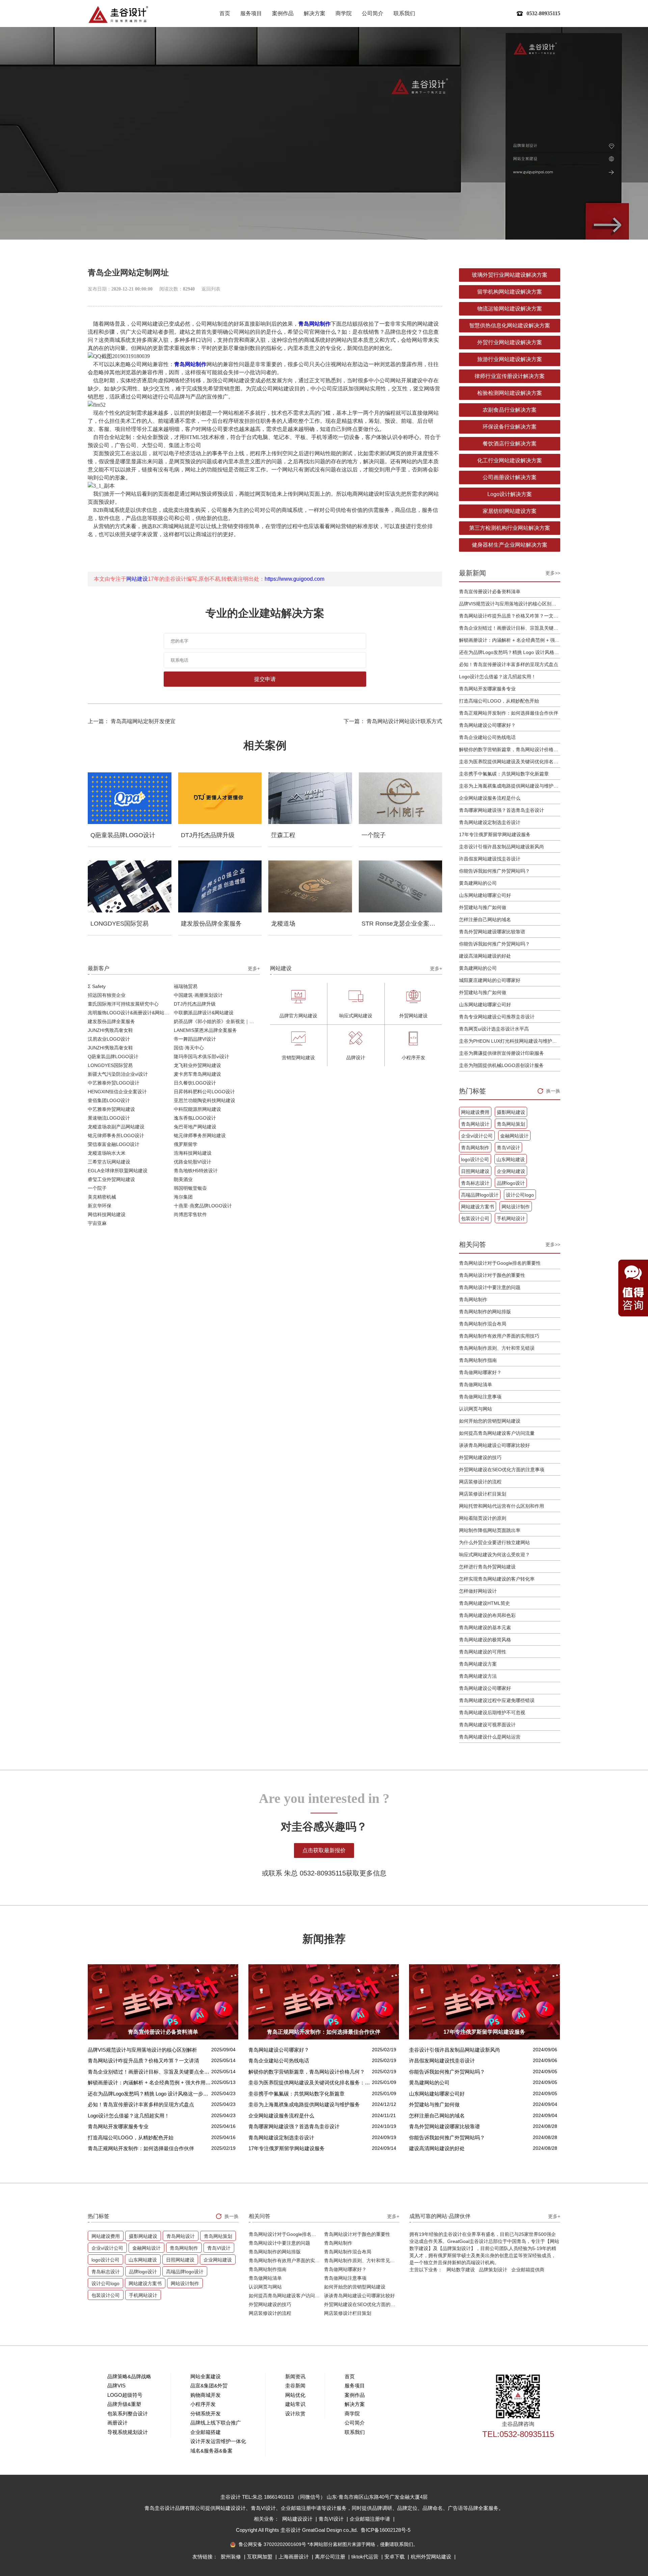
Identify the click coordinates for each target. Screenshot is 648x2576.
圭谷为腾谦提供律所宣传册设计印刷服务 (502, 1053)
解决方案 (315, 13)
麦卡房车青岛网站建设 (197, 1074)
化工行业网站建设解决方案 (510, 460)
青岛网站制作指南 (478, 1360)
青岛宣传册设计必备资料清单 (490, 592)
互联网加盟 (260, 2557)
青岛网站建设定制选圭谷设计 (490, 822)
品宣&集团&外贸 (209, 2386)
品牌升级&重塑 (124, 2404)
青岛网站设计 (475, 1124)
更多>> (553, 573)
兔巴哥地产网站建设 (195, 1127)
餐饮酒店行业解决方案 (510, 444)
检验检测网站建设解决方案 (510, 393)
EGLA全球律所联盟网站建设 (118, 1171)
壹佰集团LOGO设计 (109, 1100)
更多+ (254, 968)
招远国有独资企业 (107, 995)
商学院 (344, 13)
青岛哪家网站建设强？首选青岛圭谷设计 (502, 810)
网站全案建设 (206, 2376)
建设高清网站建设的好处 (485, 956)
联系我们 (404, 13)
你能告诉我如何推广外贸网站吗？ (494, 871)
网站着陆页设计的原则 (483, 1518)
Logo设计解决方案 (510, 494)
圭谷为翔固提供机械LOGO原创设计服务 (501, 1065)
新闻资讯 (295, 2376)
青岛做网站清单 (476, 1385)
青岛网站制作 (315, 324)
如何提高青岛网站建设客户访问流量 (497, 1433)
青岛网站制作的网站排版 (485, 1312)
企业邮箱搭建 (206, 2432)
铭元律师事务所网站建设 (200, 1135)
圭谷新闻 (295, 2386)
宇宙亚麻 (97, 1223)
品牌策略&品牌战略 (129, 2376)
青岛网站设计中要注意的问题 (490, 1287)
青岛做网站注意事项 (480, 1397)
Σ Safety (97, 986)
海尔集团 (183, 1197)
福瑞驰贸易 (186, 986)
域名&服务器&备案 (211, 2451)
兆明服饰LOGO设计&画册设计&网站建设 (131, 1013)
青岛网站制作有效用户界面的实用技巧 (499, 1336)
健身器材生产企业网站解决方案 (510, 545)
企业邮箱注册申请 (371, 2519)
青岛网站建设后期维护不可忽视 (492, 1712)
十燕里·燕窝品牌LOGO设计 (203, 1206)
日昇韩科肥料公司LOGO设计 (204, 1092)
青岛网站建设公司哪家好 (485, 1688)
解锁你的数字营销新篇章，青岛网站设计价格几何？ (510, 749)
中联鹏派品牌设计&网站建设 (204, 1013)
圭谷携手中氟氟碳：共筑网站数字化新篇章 (504, 774)
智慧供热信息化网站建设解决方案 (510, 325)
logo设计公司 (475, 1159)
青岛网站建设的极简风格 (485, 1640)
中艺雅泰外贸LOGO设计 (114, 1083)
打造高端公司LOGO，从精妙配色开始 (499, 701)
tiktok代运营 (366, 2557)
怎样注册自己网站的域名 (485, 920)
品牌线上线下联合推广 (216, 2423)
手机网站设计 (511, 1218)
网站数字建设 (461, 2270)
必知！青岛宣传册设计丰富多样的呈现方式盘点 (509, 664)
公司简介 (373, 13)
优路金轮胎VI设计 (193, 1162)
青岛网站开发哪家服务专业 (487, 689)
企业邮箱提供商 (528, 2270)
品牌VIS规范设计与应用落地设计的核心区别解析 (510, 604)
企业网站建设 (511, 1171)
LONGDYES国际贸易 (110, 1065)
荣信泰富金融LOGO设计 (114, 1144)
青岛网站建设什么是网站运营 (490, 1737)
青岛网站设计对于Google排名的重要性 (500, 1263)
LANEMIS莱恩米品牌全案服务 (205, 1030)
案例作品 (283, 13)
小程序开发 (203, 2404)
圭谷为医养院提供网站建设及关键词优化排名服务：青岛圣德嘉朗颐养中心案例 (510, 762)
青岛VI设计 (508, 1148)
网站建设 (137, 579)
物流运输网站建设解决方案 (510, 309)
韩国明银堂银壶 (190, 1188)
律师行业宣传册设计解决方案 (510, 376)
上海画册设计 (294, 2557)
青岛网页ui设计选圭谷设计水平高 (494, 1029)
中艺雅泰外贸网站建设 (111, 1109)
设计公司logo (520, 1195)
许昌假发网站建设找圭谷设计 (490, 859)
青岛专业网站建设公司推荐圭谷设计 (497, 1017)
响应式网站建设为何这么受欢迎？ (494, 1555)
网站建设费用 (475, 1112)
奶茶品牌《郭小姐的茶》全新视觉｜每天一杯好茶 (217, 1021)
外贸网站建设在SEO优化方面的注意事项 (502, 1470)
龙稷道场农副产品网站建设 (116, 1127)
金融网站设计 (514, 1136)
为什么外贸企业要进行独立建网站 (494, 1542)
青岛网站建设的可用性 (483, 1652)
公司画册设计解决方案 (510, 477)
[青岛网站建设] (118, 14)
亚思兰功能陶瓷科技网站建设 (205, 1100)
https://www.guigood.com (294, 579)
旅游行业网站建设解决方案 (510, 359)
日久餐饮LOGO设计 (195, 1083)
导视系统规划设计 (128, 2432)
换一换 (553, 1091)
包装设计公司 (475, 1218)
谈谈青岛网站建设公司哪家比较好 (494, 1445)
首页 (225, 13)
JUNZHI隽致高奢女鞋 (110, 1030)
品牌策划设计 (493, 2270)
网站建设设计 (298, 2519)
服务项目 (251, 13)
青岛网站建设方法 (478, 1676)
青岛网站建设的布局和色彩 (487, 1615)
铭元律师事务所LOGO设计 (116, 1135)
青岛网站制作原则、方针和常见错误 (497, 1348)
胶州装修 (232, 2557)
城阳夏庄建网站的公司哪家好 (490, 980)
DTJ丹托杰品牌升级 (195, 1004)
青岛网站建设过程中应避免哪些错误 (497, 1700)
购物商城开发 (206, 2395)
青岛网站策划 (511, 1124)
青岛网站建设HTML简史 (484, 1603)
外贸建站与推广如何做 (483, 907)
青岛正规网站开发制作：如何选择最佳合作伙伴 (509, 713)
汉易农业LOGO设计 (109, 1039)
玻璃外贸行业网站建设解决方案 (510, 275)
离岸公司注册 (331, 2557)
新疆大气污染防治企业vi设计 (118, 1074)
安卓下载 (395, 2557)
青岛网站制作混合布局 (483, 1324)
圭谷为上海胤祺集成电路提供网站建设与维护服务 (510, 786)
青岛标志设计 (475, 1183)
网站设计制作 (516, 1207)
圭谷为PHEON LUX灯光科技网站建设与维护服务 (510, 1041)
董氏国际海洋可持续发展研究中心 (123, 1004)
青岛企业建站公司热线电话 (487, 737)
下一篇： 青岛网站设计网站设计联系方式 (393, 721)
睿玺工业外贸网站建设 (111, 1179)
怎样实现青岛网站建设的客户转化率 (497, 1579)
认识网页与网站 (476, 1409)
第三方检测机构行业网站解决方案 (510, 528)
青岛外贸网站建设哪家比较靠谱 (492, 932)
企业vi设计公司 (477, 1136)
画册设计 (117, 2423)
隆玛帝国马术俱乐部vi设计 (201, 1057)
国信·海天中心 (189, 1048)
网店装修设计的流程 (480, 1482)
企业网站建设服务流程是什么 (490, 798)
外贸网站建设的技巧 (480, 1457)
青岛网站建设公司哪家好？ (487, 725)
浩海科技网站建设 (193, 1153)
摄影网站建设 (511, 1112)
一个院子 (97, 1188)
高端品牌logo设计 (480, 1195)
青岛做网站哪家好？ (480, 1372)
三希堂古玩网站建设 (109, 1162)
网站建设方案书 (478, 1207)
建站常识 (295, 2404)
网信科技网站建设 (107, 1214)
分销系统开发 (206, 2414)
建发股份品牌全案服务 (111, 1021)
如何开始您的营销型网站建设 (490, 1421)
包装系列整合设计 (128, 2414)
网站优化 (295, 2395)
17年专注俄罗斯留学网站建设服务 (495, 834)
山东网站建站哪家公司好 (485, 895)
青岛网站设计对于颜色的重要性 (492, 1275)
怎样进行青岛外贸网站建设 (487, 1567)
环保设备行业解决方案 (510, 427)
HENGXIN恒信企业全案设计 (117, 1092)
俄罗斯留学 (186, 1144)
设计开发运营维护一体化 (218, 2441)
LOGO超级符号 (125, 2395)
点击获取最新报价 (324, 1850)
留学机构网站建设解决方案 (510, 292)
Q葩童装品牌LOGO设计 (113, 1057)
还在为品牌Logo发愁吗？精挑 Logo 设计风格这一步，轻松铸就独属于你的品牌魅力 (510, 652)
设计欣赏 (295, 2414)
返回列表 (211, 289)
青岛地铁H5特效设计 (196, 1171)
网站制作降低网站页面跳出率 (490, 1530)
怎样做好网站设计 (478, 1591)
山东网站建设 (511, 1159)
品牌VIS (116, 2386)
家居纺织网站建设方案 (510, 511)
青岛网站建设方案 (478, 1664)
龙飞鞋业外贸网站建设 (197, 1065)
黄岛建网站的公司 (478, 883)
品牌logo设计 (511, 1183)
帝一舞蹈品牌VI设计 (195, 1039)
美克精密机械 (102, 1197)
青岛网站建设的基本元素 (485, 1627)
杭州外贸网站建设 (432, 2557)
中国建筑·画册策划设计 (198, 995)
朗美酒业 (183, 1179)
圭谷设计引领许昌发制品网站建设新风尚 (502, 847)
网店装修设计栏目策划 (483, 1494)
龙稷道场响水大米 (107, 1153)
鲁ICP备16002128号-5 (386, 2530)
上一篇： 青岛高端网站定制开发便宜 (132, 721)
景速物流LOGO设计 (109, 1118)
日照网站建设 (475, 1171)
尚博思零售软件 (190, 1214)
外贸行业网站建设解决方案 (510, 342)
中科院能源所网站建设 (197, 1109)
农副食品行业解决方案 (510, 410)
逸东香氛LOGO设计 (195, 1118)
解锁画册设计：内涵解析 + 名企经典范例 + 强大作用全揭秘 (510, 640)
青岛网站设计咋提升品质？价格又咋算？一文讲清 (510, 616)
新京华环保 (100, 1206)
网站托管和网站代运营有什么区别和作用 (502, 1506)
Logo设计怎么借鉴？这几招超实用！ (497, 677)
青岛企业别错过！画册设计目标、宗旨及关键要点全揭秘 (510, 628)
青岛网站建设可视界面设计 (487, 1725)
